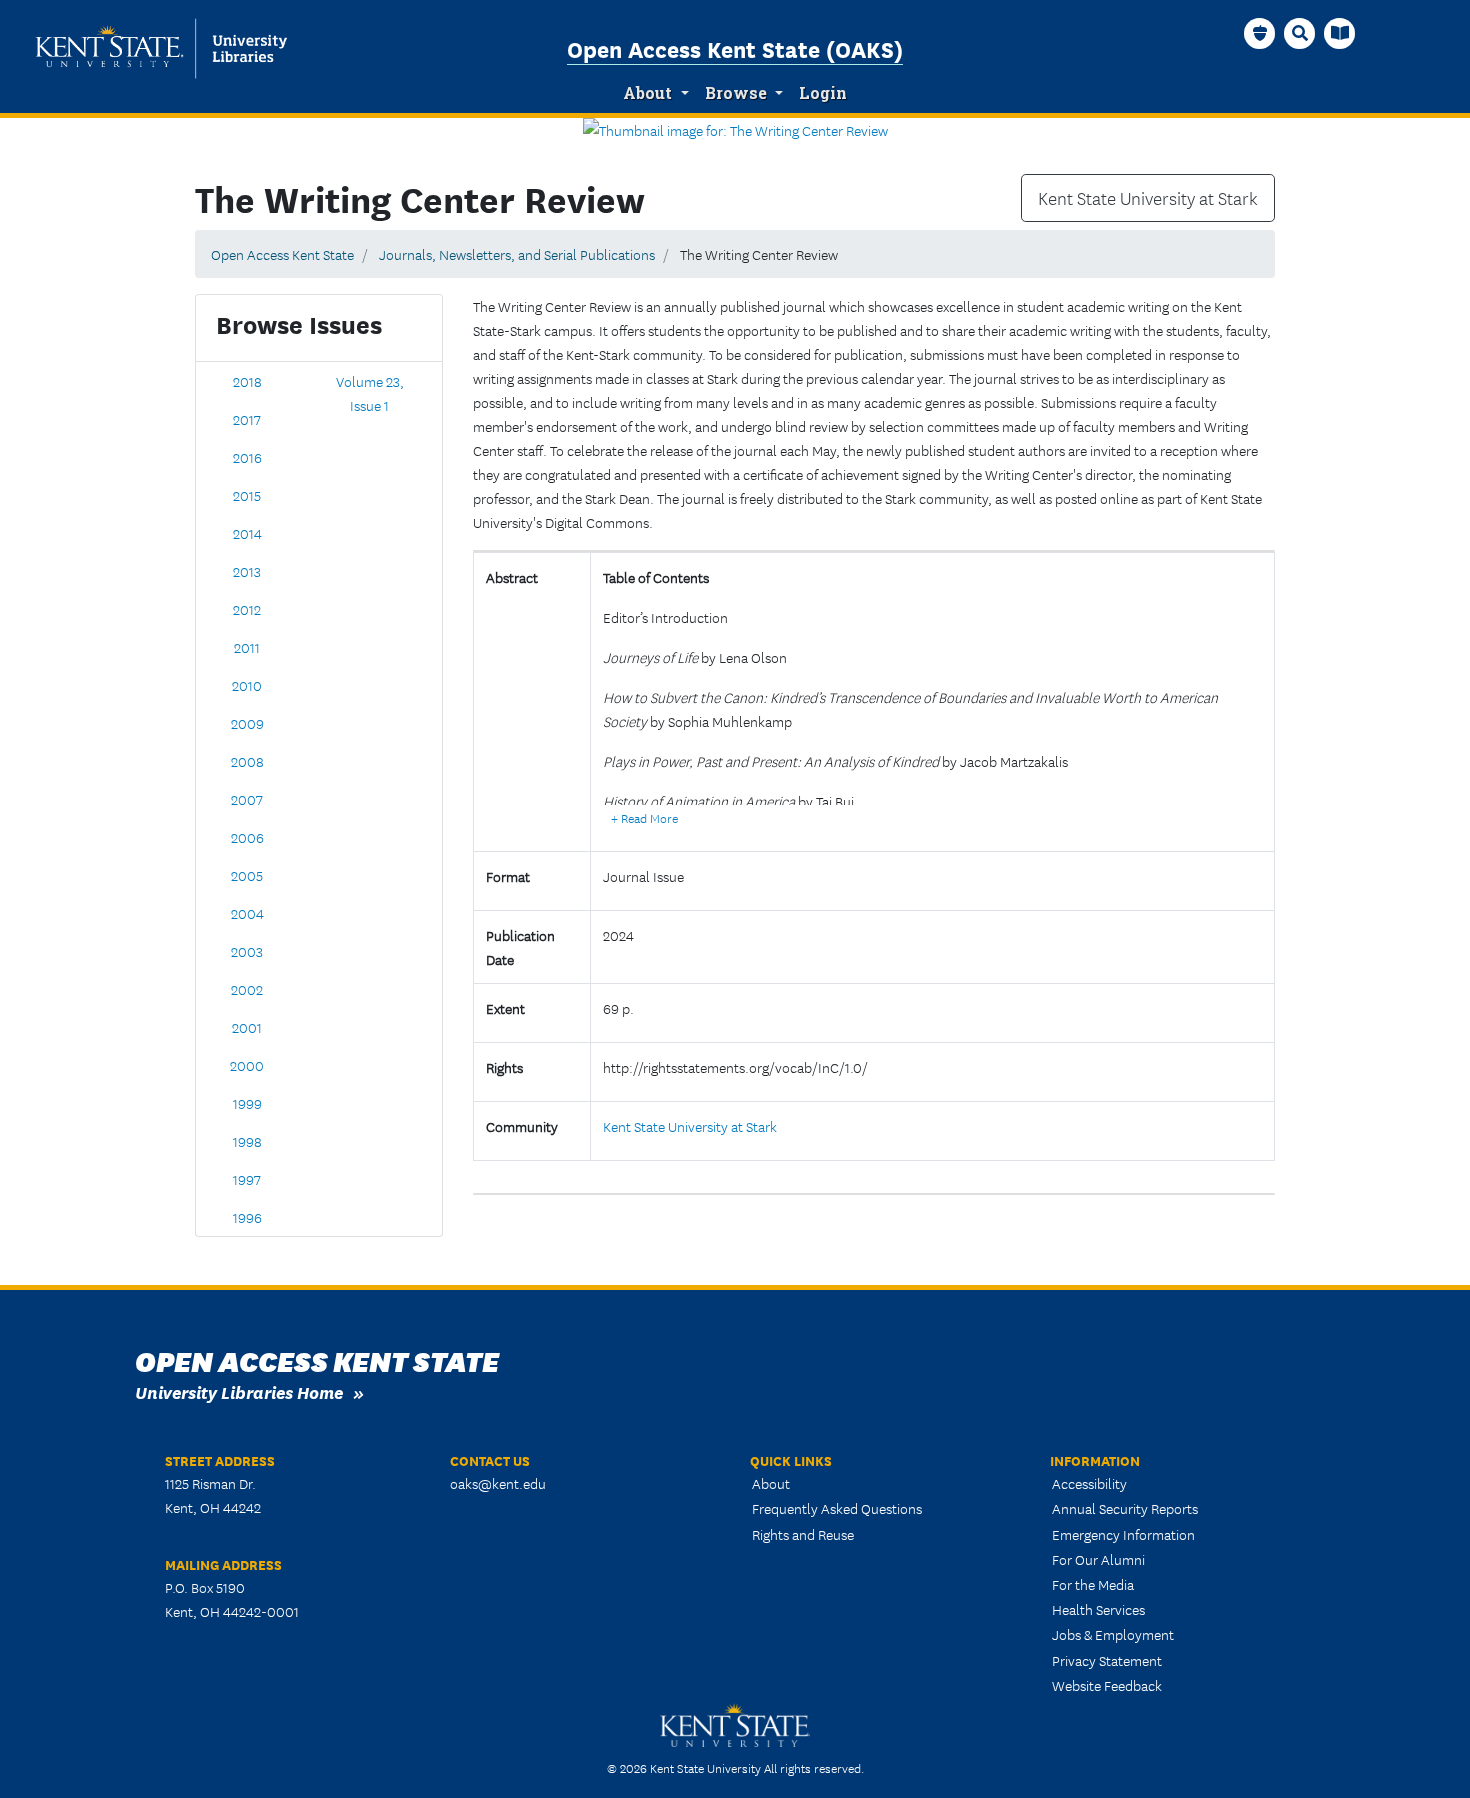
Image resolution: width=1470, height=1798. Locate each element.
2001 (247, 1027)
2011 (247, 647)
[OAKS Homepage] (1260, 33)
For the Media (1093, 1584)
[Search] (1300, 33)
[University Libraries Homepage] (1340, 33)
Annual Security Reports (1125, 1508)
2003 (247, 951)
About (647, 93)
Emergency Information (1123, 1534)
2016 (247, 457)
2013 (247, 571)
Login (823, 93)
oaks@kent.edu (498, 1483)
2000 (247, 1065)
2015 (247, 495)
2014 (247, 533)
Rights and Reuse (803, 1534)
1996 (247, 1217)
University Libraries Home (239, 1391)
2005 (247, 875)
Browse (736, 93)
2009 (247, 723)
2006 (247, 837)
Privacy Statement (1107, 1660)
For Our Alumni (1098, 1559)
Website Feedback (1107, 1685)
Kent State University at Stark (1148, 198)
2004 (247, 913)
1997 (247, 1179)
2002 (247, 989)
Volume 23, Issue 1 (370, 393)
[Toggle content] (644, 817)
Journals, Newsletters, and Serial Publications (517, 254)
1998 (247, 1141)
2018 (247, 381)
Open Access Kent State (282, 254)
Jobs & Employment (1113, 1634)
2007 (247, 799)
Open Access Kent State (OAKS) (735, 48)
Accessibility (1089, 1483)
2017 (247, 419)
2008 (247, 761)
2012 (247, 609)
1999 (247, 1103)
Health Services (1098, 1609)
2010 (247, 685)
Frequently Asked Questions (837, 1508)
